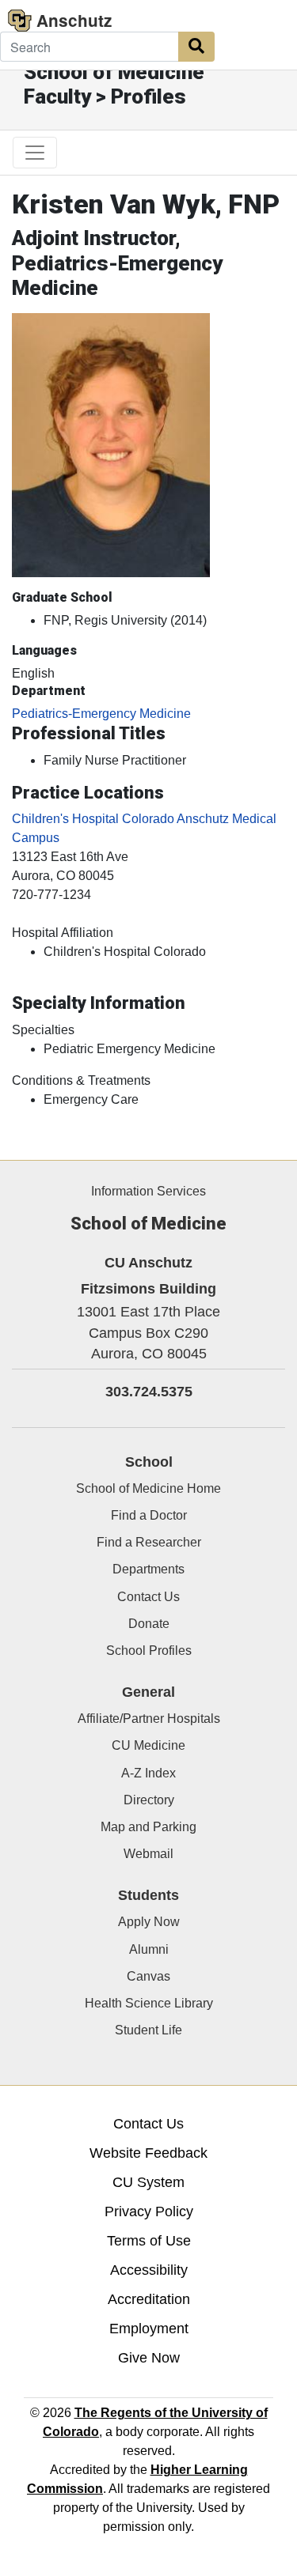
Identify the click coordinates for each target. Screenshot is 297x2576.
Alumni (149, 1949)
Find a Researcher (149, 1542)
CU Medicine (148, 1745)
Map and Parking (148, 1827)
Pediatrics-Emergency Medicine (101, 714)
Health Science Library (149, 2003)
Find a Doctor (149, 1515)
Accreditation (149, 2299)
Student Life (148, 2030)
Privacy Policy (149, 2212)
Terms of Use (149, 2241)
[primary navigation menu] (35, 153)
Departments (148, 1569)
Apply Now (149, 1922)
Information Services (148, 1191)
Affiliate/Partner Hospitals (149, 1719)
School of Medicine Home (148, 1488)
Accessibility (149, 2270)
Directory (149, 1800)
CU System (148, 2182)
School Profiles (149, 1651)
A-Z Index (148, 1773)
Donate (149, 1624)
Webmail (148, 1854)
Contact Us (148, 1597)
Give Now (149, 2358)
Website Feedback (148, 2153)
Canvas (148, 1976)
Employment (149, 2329)
